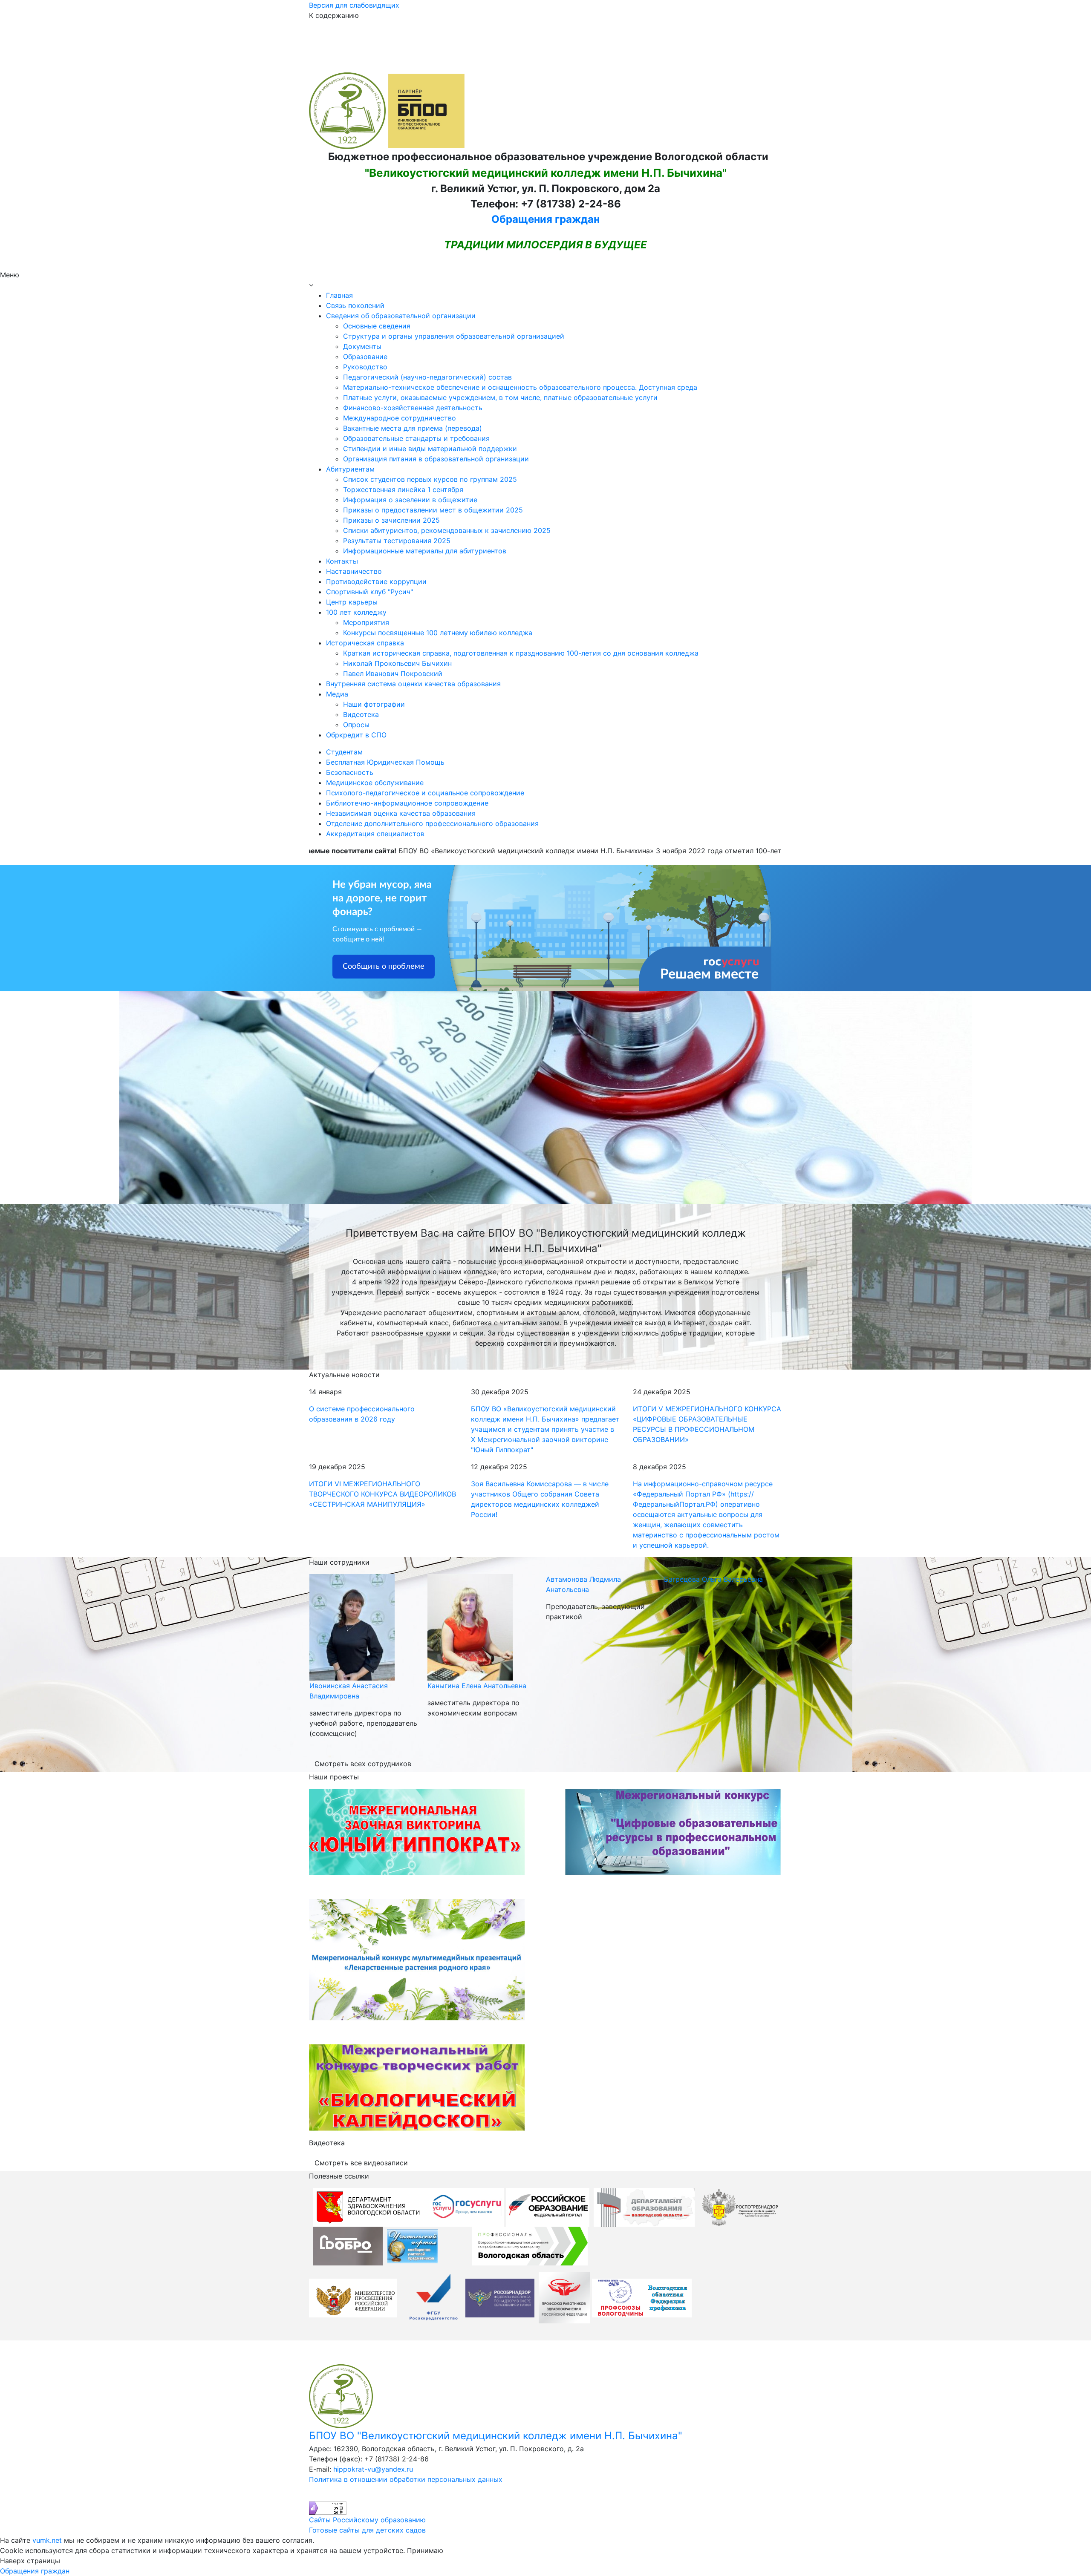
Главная (339, 295)
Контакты (342, 561)
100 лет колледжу (356, 612)
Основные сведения (377, 326)
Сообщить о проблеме (384, 967)
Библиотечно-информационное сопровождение (407, 803)
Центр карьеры (352, 602)
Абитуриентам (350, 469)
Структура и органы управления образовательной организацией (454, 336)
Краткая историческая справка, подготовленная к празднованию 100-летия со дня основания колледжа (521, 653)
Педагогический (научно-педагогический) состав (427, 377)
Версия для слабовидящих (354, 5)
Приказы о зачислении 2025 (391, 520)
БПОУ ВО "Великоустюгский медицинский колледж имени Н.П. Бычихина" (496, 2436)
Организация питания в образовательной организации (436, 459)
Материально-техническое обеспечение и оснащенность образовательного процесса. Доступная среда (520, 387)
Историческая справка (365, 643)
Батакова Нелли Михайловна (713, 1686)
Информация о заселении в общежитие (410, 500)
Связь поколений (355, 305)
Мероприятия (366, 622)
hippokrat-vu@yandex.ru (373, 2469)
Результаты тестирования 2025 (397, 541)
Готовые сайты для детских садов (367, 2530)
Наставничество (354, 571)
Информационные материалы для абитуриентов (425, 551)
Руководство (365, 367)
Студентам (344, 752)
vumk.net (47, 2540)
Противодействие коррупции (376, 581)
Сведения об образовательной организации (401, 316)
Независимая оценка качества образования (401, 813)
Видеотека (361, 714)
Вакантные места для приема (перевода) (413, 428)
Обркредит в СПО (356, 735)
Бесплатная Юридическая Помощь (385, 762)
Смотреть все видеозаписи (361, 2163)
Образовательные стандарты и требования (416, 438)
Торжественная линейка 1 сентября (403, 489)
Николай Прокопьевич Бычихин (397, 663)
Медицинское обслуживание (375, 783)
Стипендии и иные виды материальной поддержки (430, 449)
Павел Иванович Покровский (393, 674)
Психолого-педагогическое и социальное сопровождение (425, 793)
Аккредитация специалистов (375, 834)
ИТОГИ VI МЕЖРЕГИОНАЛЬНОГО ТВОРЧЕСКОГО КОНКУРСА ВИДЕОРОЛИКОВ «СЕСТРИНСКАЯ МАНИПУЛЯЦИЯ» (382, 1494)
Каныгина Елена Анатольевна (358, 1686)
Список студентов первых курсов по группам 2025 (430, 479)
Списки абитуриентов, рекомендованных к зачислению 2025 (447, 530)
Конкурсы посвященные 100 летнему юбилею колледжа (438, 633)
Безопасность (350, 772)
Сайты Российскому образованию (367, 2520)
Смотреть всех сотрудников (363, 1764)
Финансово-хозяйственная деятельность (413, 408)
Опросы (356, 725)
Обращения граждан (545, 219)
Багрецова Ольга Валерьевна (595, 1579)
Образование (365, 357)
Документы (362, 346)
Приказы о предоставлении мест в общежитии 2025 (433, 510)
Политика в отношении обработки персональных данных (406, 2479)
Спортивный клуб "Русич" (369, 592)
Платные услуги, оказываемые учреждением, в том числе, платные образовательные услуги (500, 397)
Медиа (337, 694)
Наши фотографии (374, 704)
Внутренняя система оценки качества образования (413, 684)
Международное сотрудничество (400, 418)
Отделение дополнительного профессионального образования (432, 823)
